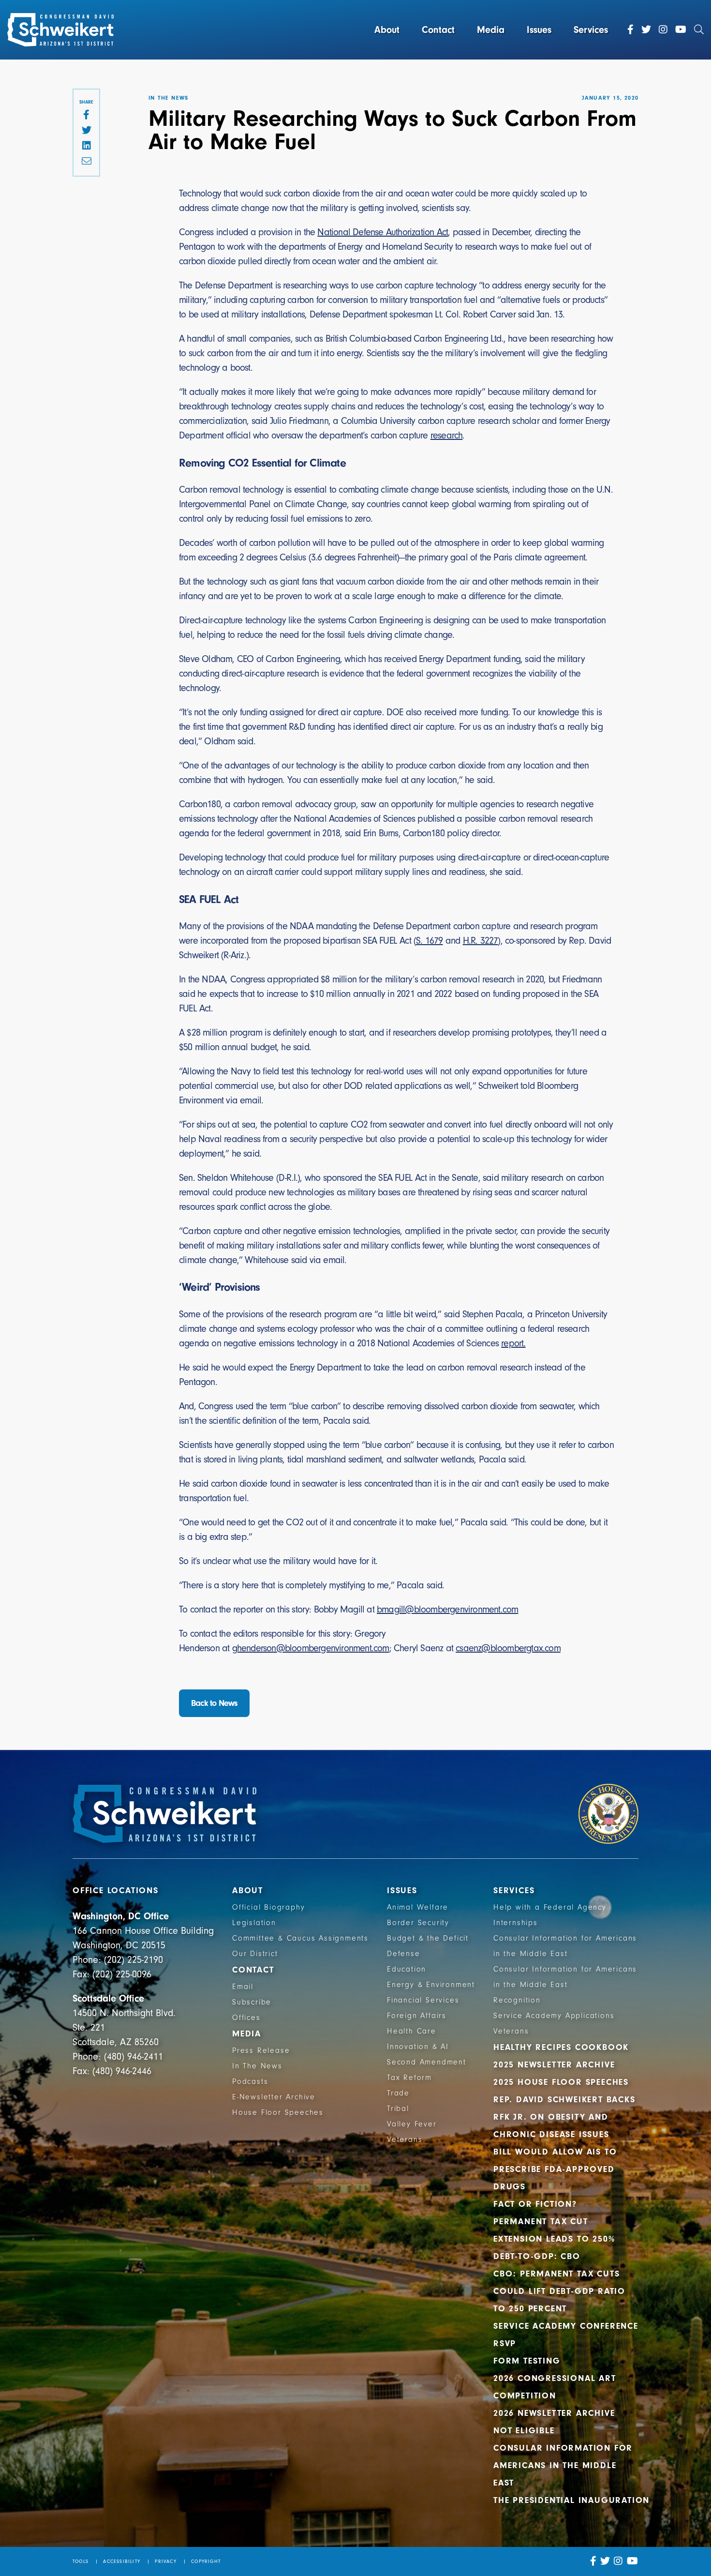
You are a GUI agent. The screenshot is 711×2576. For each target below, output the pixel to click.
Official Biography (268, 1907)
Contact (438, 30)
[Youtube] (681, 30)
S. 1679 (429, 941)
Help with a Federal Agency (550, 1907)
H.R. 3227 (481, 941)
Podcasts (250, 2081)
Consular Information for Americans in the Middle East (563, 2465)
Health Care (412, 2031)
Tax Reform (409, 2078)
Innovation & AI (418, 2047)
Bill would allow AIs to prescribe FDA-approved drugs (555, 2169)
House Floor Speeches (278, 2112)
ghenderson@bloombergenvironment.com (311, 1648)
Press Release (261, 2050)
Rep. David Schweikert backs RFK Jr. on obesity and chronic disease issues (564, 2117)
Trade (398, 2093)
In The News (257, 2066)
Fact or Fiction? (535, 2204)
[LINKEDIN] (86, 146)
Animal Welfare (418, 1907)
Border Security (418, 1923)
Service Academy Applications (554, 2016)
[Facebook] (630, 30)
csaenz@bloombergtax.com (508, 1648)
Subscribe (252, 2002)
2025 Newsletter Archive (554, 2065)
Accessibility (122, 2561)
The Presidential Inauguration (571, 2500)
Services (591, 30)
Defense (404, 1954)
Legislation (254, 1923)
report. (513, 1343)
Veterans (405, 2139)
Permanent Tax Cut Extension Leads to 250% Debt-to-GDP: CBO (554, 2239)
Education (407, 1969)
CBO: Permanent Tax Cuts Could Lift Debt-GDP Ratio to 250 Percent (559, 2291)
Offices (246, 2018)
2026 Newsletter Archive (554, 2413)
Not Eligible (524, 2431)
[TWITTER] (86, 131)
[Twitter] (646, 30)
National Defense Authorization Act (383, 232)
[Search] (699, 30)
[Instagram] (663, 30)
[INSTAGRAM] (618, 2561)
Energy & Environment (431, 1985)
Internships (516, 1923)
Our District (255, 1954)
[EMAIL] (86, 162)
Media (491, 30)
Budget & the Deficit (428, 1938)
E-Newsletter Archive (274, 2097)
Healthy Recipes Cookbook (561, 2047)
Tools (81, 2561)
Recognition (517, 2000)
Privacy (165, 2561)
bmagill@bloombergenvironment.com (447, 1609)
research (447, 435)
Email (243, 1987)
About (387, 30)
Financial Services (423, 2000)
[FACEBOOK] (86, 115)
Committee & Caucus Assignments (300, 1938)
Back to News (214, 1703)
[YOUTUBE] (633, 2561)
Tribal (398, 2109)
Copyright (206, 2561)
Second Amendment (427, 2062)
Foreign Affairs (417, 2016)
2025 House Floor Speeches (561, 2082)
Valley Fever (412, 2124)
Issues (539, 30)
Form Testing (527, 2361)
